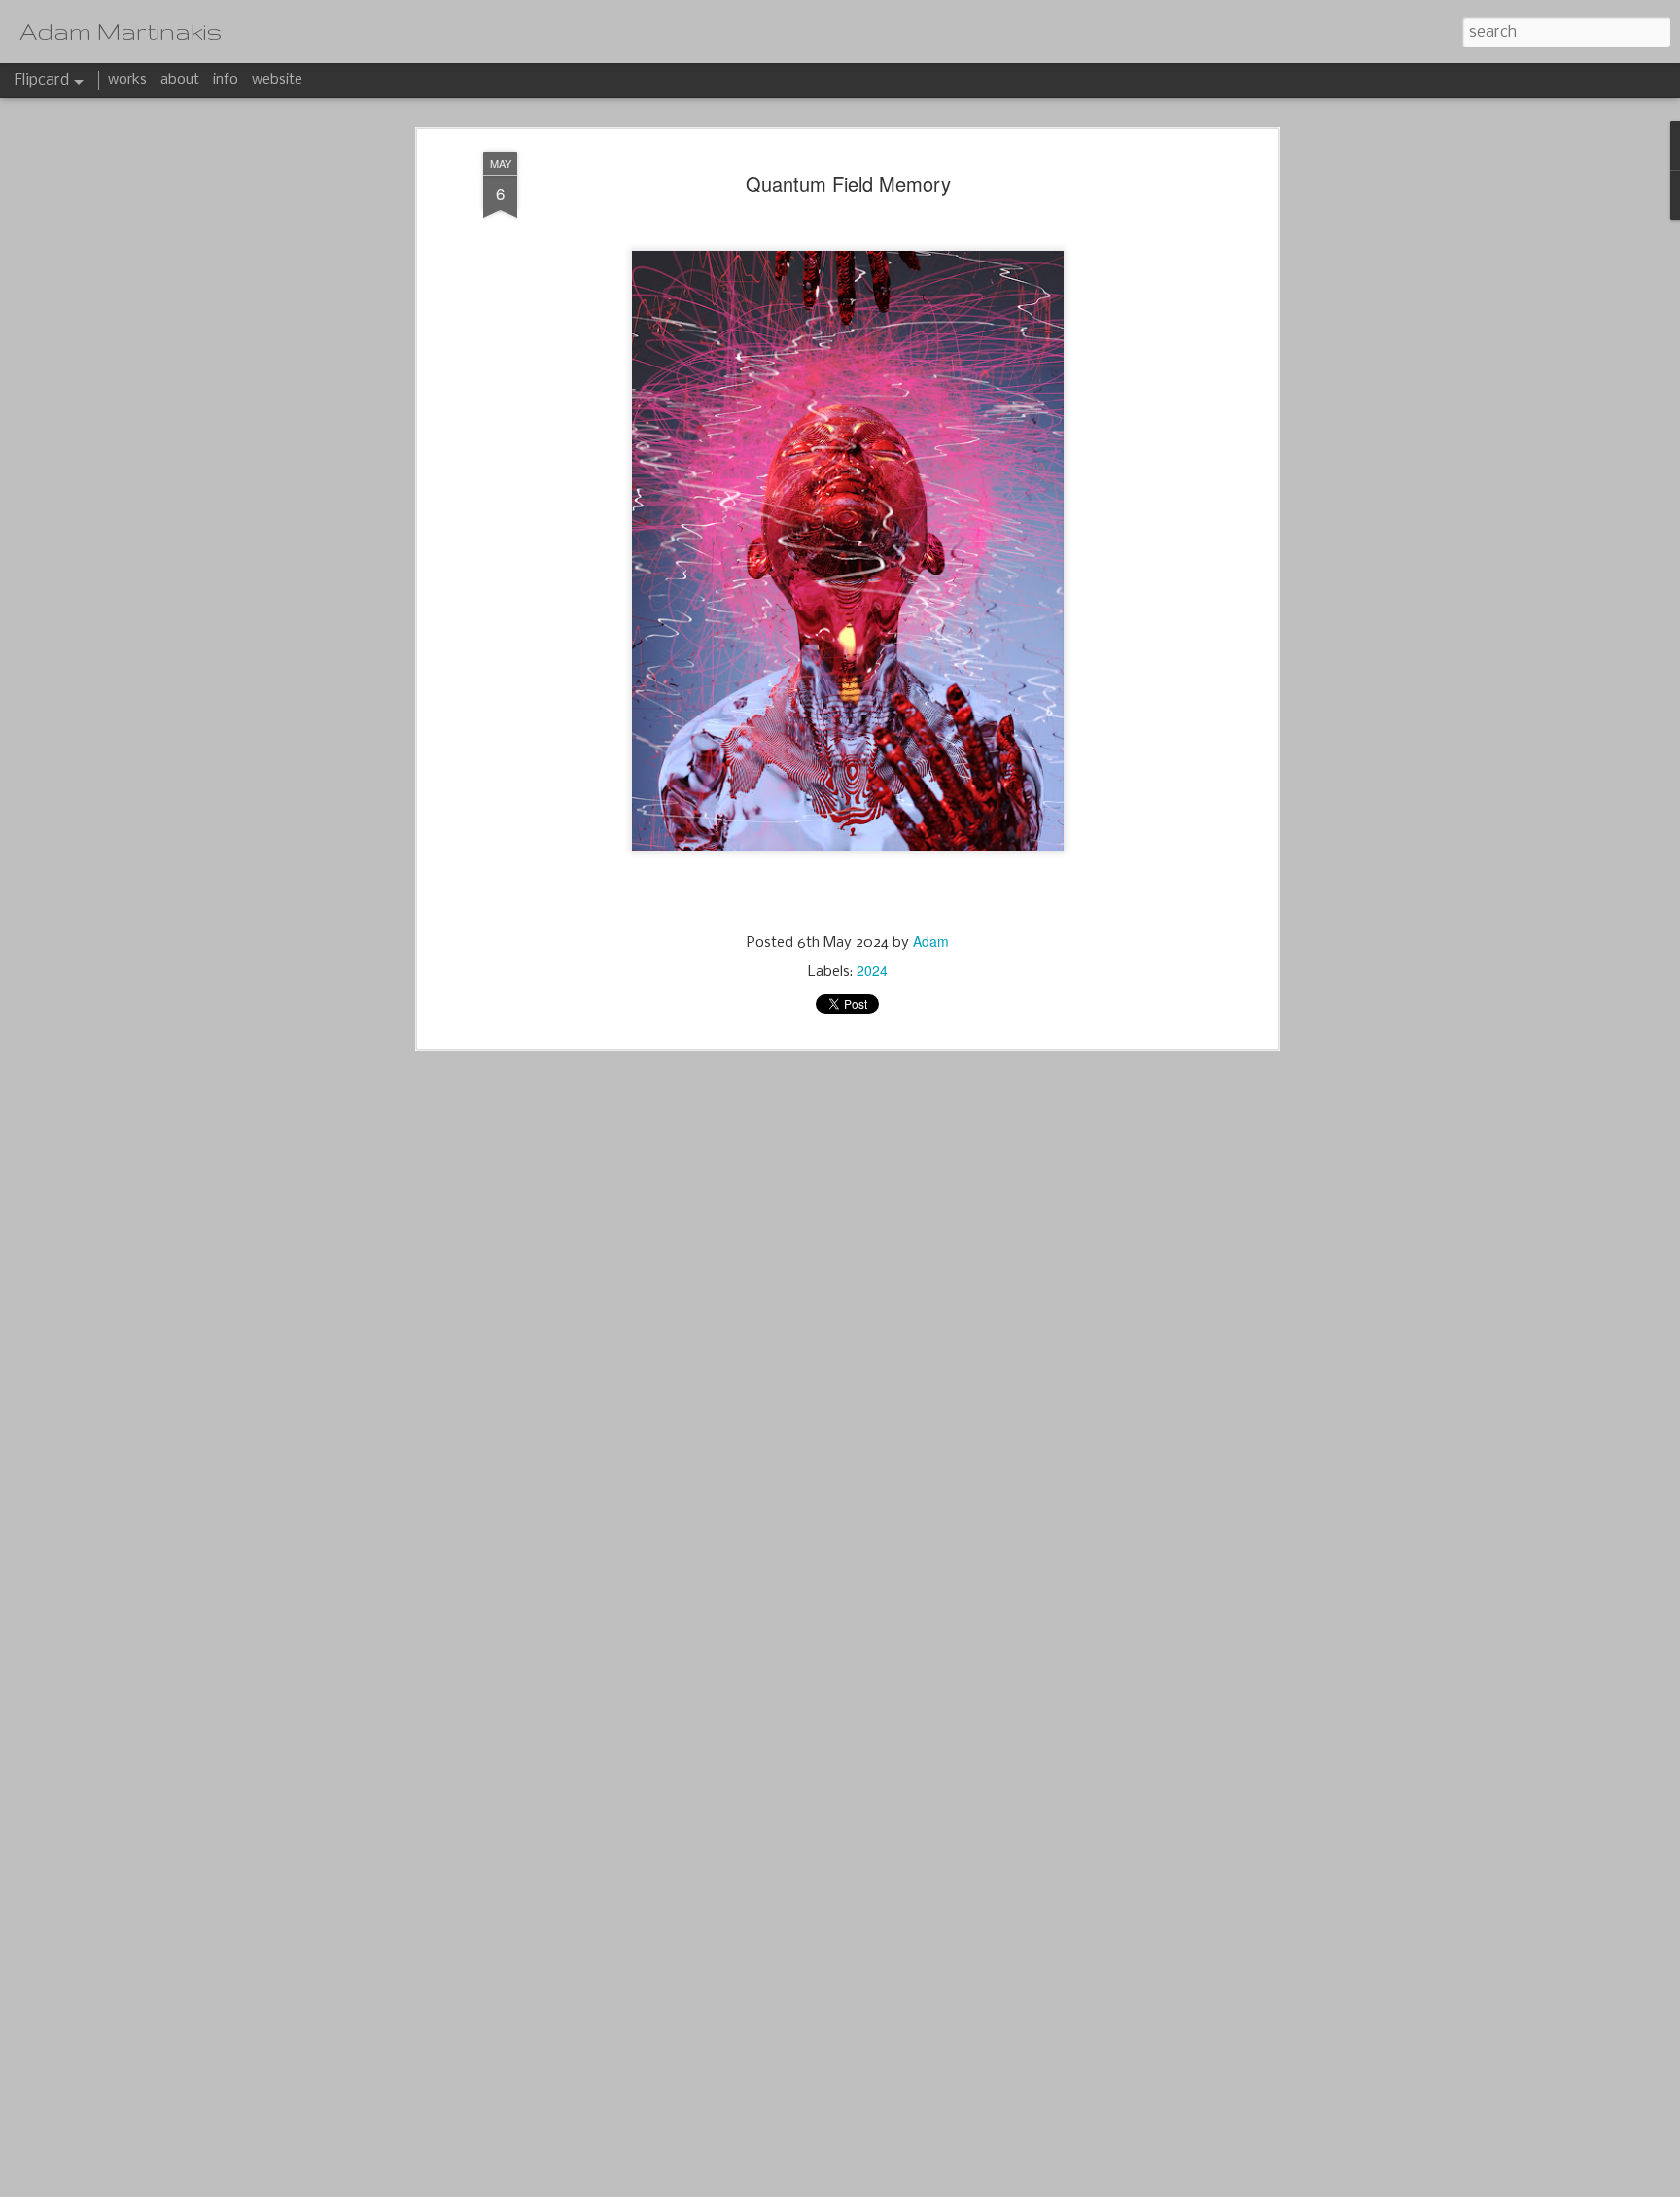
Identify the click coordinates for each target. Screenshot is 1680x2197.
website (277, 80)
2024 (872, 970)
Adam (931, 941)
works (127, 80)
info (226, 80)
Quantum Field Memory (848, 183)
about (180, 80)
